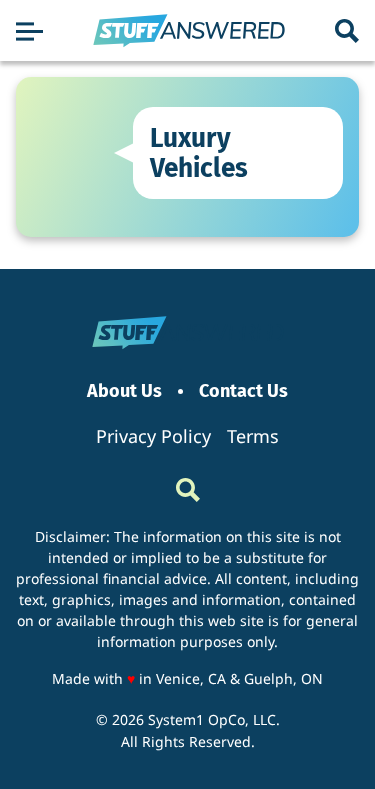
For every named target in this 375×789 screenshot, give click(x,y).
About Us (124, 391)
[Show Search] (347, 31)
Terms (253, 436)
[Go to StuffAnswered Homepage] (189, 31)
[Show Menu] (29, 31)
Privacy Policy (153, 436)
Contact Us (243, 391)
